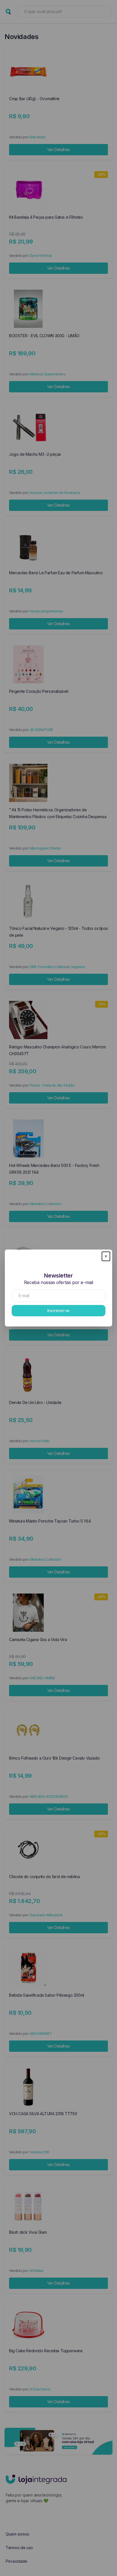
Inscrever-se (58, 1310)
